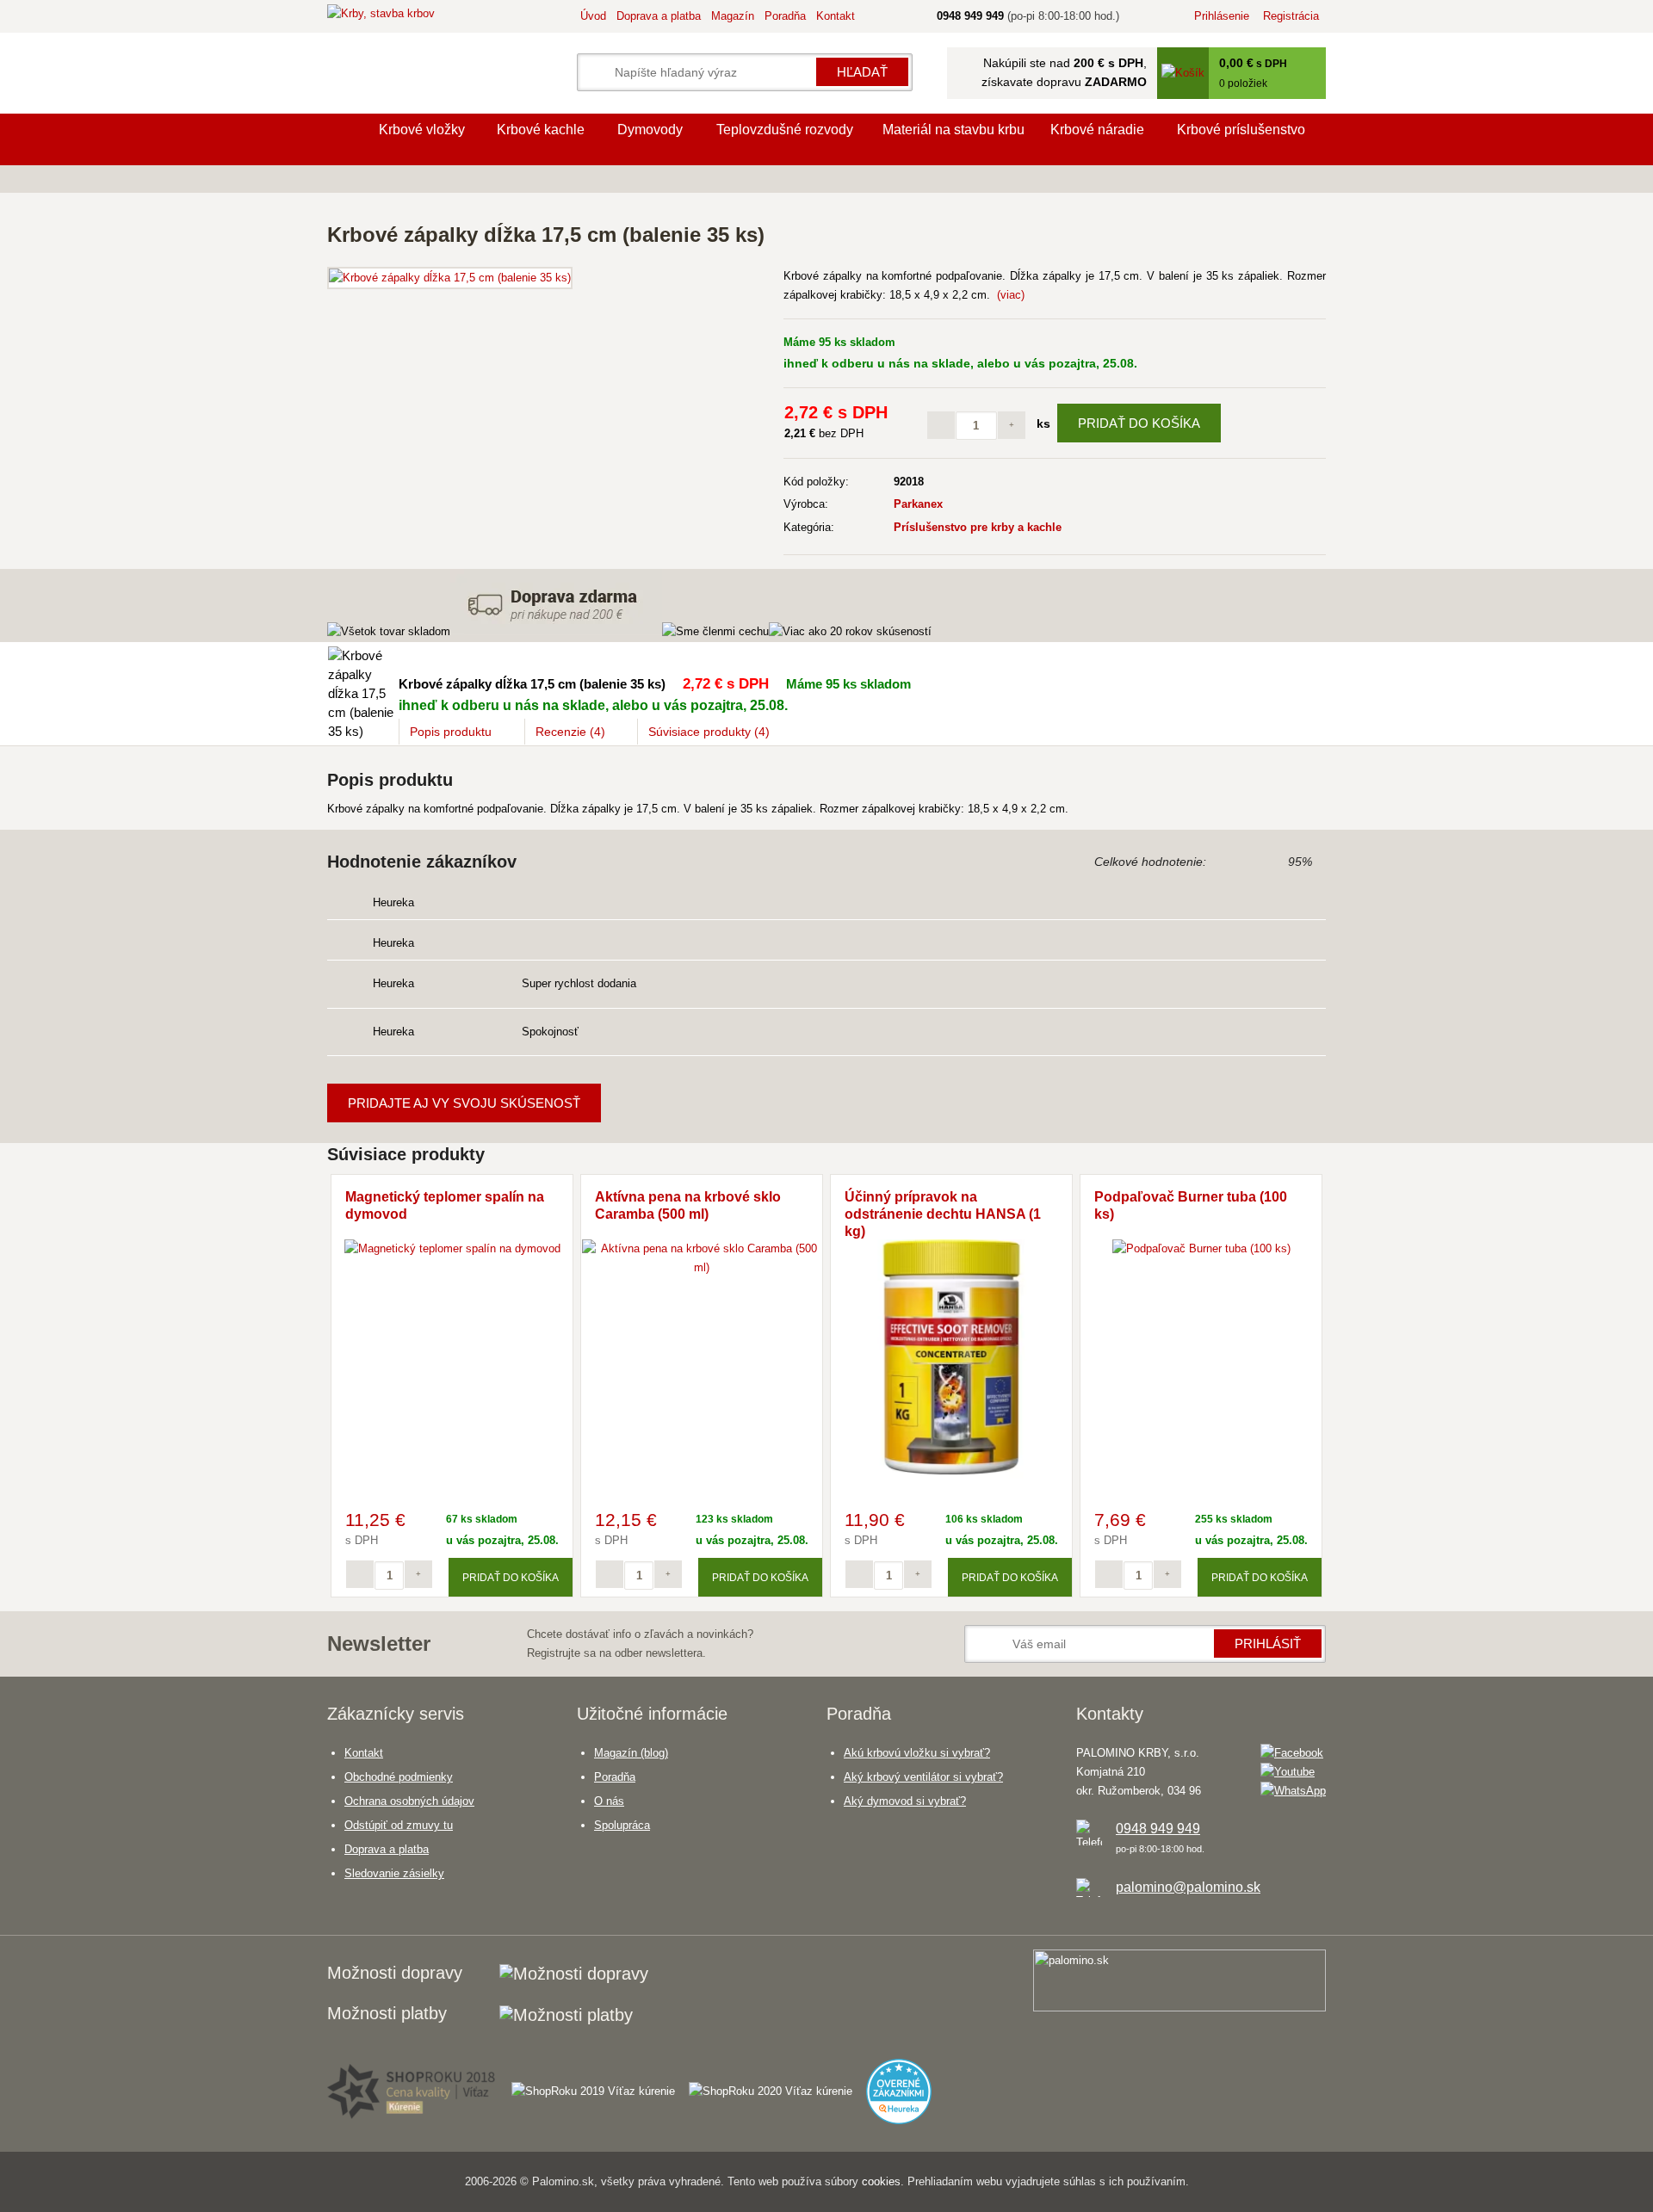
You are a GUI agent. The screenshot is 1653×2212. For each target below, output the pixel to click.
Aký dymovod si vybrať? (905, 1801)
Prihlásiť (1268, 1644)
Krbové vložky (422, 130)
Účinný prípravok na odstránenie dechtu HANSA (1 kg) (943, 1214)
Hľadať (862, 72)
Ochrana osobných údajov (409, 1801)
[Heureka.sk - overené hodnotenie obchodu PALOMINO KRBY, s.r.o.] (906, 2084)
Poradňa (785, 16)
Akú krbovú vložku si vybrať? (917, 1753)
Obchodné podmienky (399, 1777)
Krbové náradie (1097, 130)
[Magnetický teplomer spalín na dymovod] (452, 1248)
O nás (609, 1801)
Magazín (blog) (631, 1753)
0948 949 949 (1158, 1829)
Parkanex (918, 504)
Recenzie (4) (570, 732)
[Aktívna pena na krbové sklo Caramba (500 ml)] (702, 1267)
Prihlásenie (1222, 16)
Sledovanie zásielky (394, 1873)
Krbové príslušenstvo (1241, 130)
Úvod (593, 16)
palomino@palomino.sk (1188, 1887)
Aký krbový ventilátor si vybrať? (923, 1777)
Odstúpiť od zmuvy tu (399, 1825)
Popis (451, 732)
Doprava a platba (659, 16)
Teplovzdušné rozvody (785, 130)
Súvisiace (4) (709, 732)
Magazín (733, 16)
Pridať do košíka (1139, 423)
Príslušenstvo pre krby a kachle (978, 527)
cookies (881, 2181)
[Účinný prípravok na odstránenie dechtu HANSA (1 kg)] (951, 1475)
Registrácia (1291, 16)
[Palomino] (344, 139)
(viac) (1011, 295)
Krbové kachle (541, 130)
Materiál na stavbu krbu (953, 130)
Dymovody (650, 130)
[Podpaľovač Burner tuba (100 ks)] (1201, 1248)
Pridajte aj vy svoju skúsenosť (464, 1103)
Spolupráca (622, 1825)
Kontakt (836, 16)
